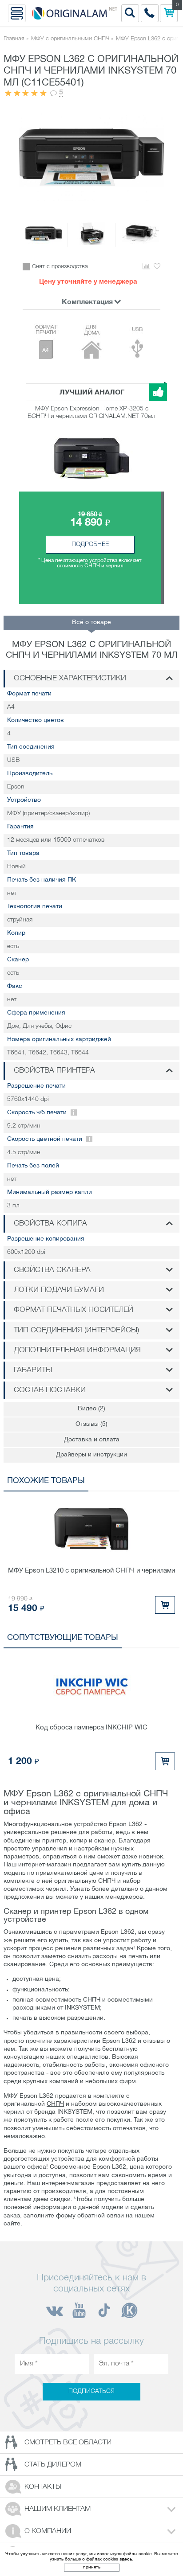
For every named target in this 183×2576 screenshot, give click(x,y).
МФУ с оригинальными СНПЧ (70, 39)
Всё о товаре (91, 623)
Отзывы (91, 1424)
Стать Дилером (53, 2465)
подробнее (90, 544)
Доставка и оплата (92, 1440)
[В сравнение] (146, 267)
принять (92, 2567)
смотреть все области (68, 2443)
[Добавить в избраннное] (157, 267)
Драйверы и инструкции (91, 1455)
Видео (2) (91, 1409)
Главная (14, 39)
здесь (126, 2559)
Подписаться (91, 2391)
